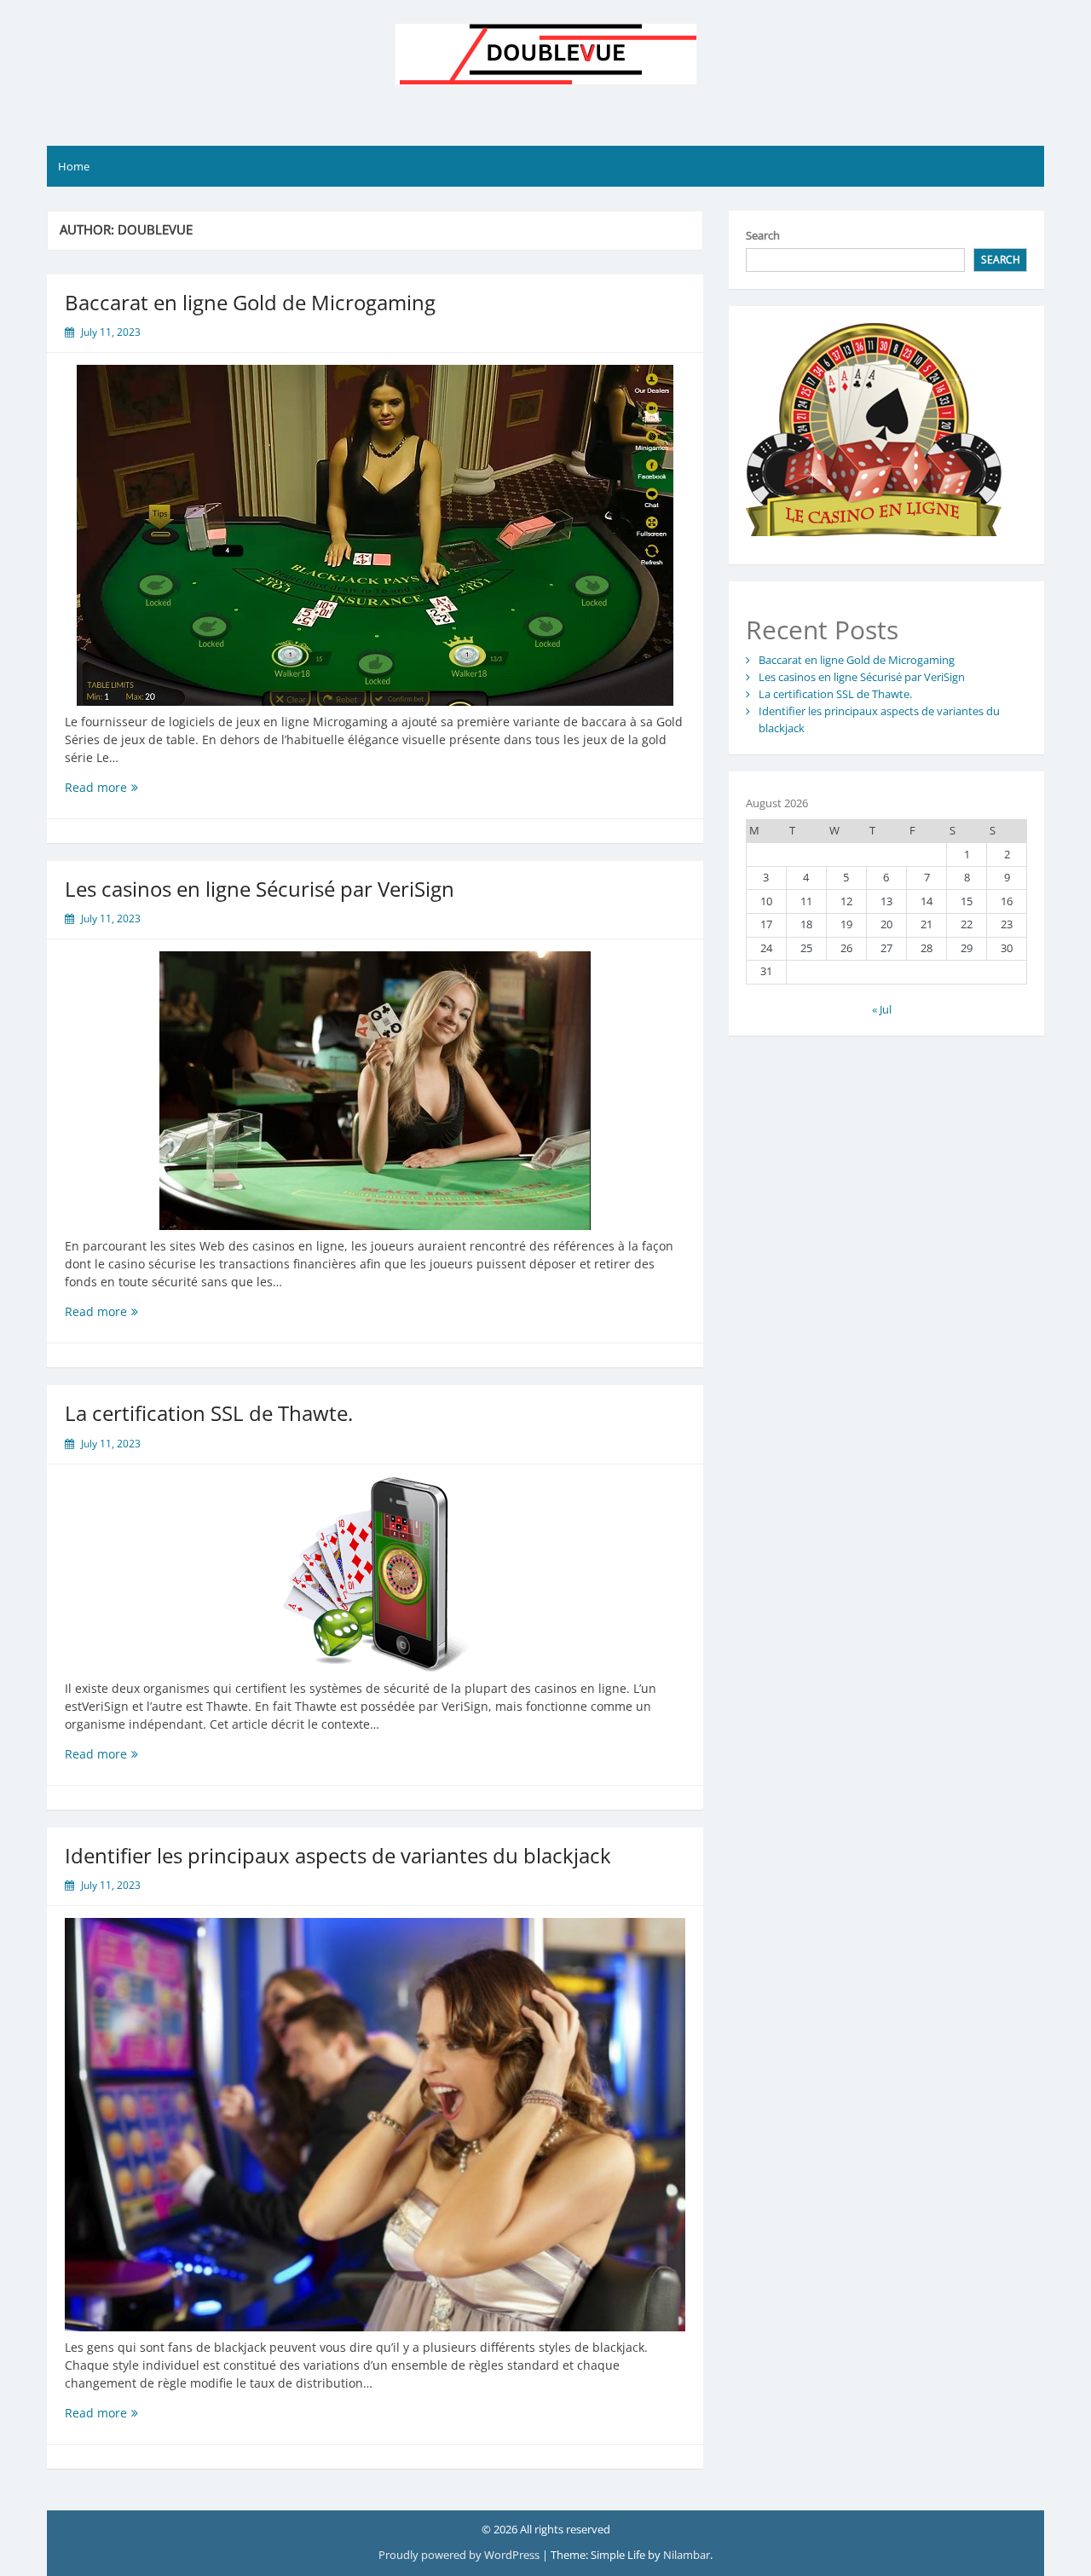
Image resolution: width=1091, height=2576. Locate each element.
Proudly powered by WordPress (459, 2555)
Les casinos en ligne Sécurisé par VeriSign (260, 889)
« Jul (882, 1009)
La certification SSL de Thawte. (209, 1413)
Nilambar (687, 2555)
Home (74, 166)
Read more (133, 787)
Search (763, 235)
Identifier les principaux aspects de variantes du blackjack (338, 1855)
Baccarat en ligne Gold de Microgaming (250, 302)
